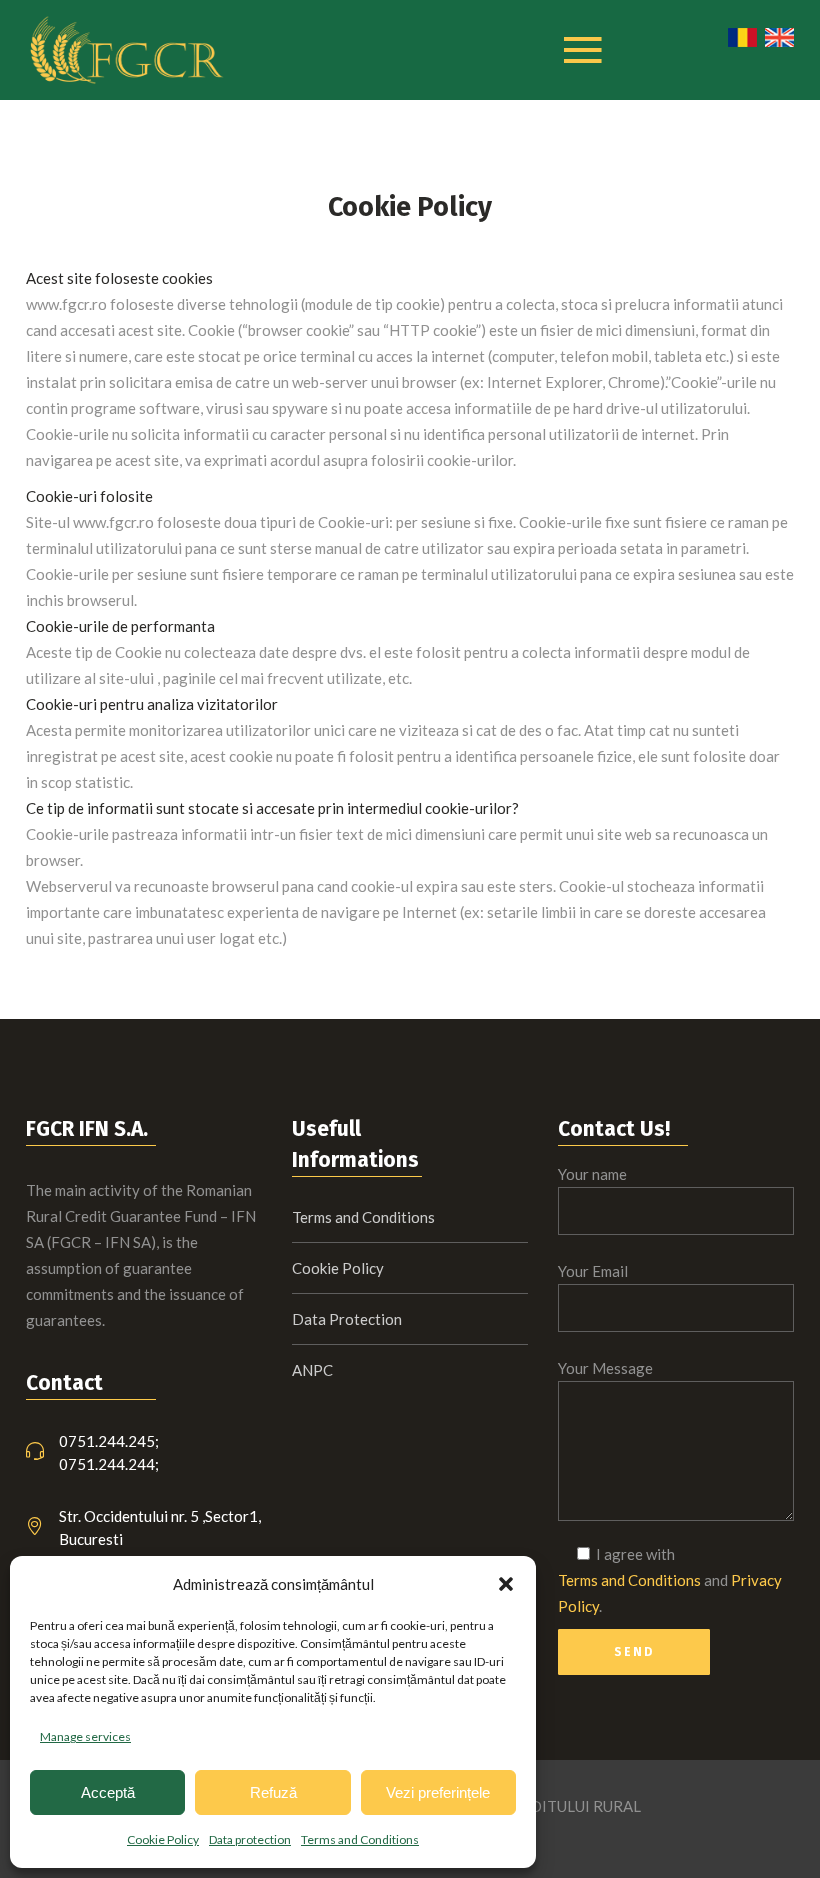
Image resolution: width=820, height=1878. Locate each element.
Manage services (85, 1736)
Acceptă (108, 1792)
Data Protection (347, 1319)
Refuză (273, 1792)
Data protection (250, 1839)
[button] (506, 1584)
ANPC (312, 1370)
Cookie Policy (163, 1839)
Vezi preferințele (438, 1792)
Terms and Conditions (360, 1839)
